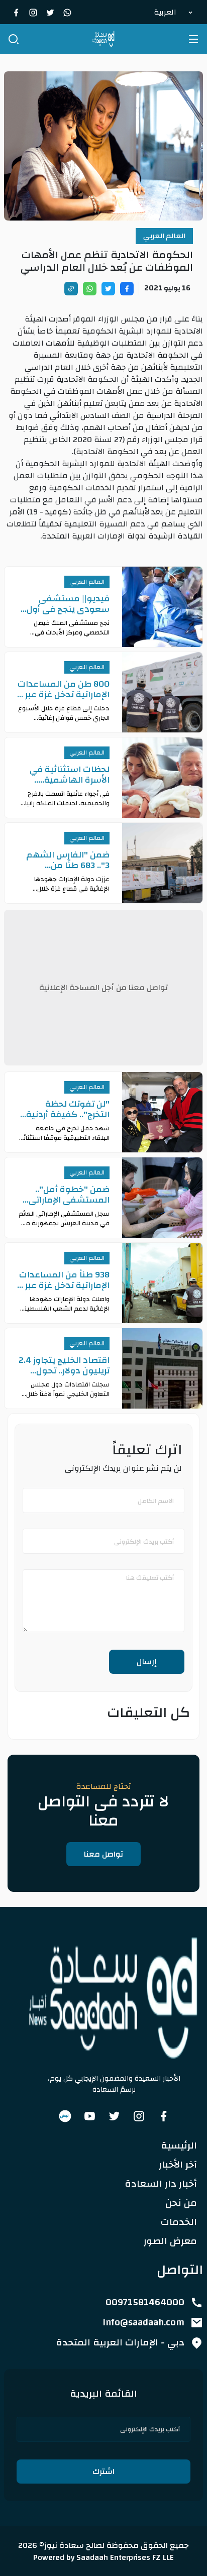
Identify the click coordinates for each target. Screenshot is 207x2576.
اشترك (103, 2472)
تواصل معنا (103, 1854)
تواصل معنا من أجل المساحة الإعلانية (103, 988)
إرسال (147, 1662)
